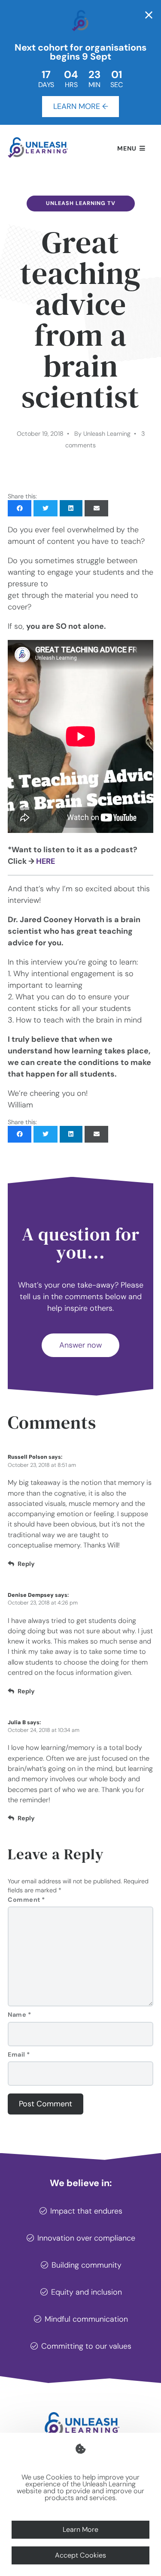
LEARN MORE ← (81, 106)
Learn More (80, 2529)
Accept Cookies (80, 2555)
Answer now (80, 1345)
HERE (46, 861)
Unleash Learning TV (81, 203)
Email (19, 2054)
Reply (26, 1564)
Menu (127, 148)
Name (19, 2015)
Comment (26, 1900)
